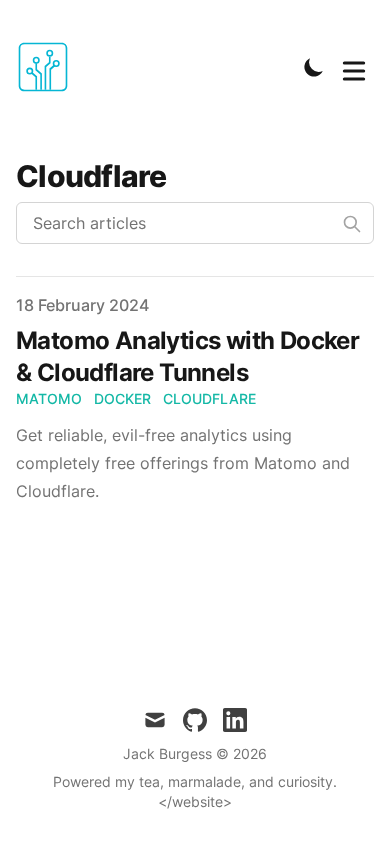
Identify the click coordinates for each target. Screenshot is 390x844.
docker (122, 398)
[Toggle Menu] (354, 67)
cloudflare (209, 398)
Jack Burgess (167, 753)
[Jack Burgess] (49, 67)
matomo (49, 398)
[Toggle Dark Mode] (314, 67)
